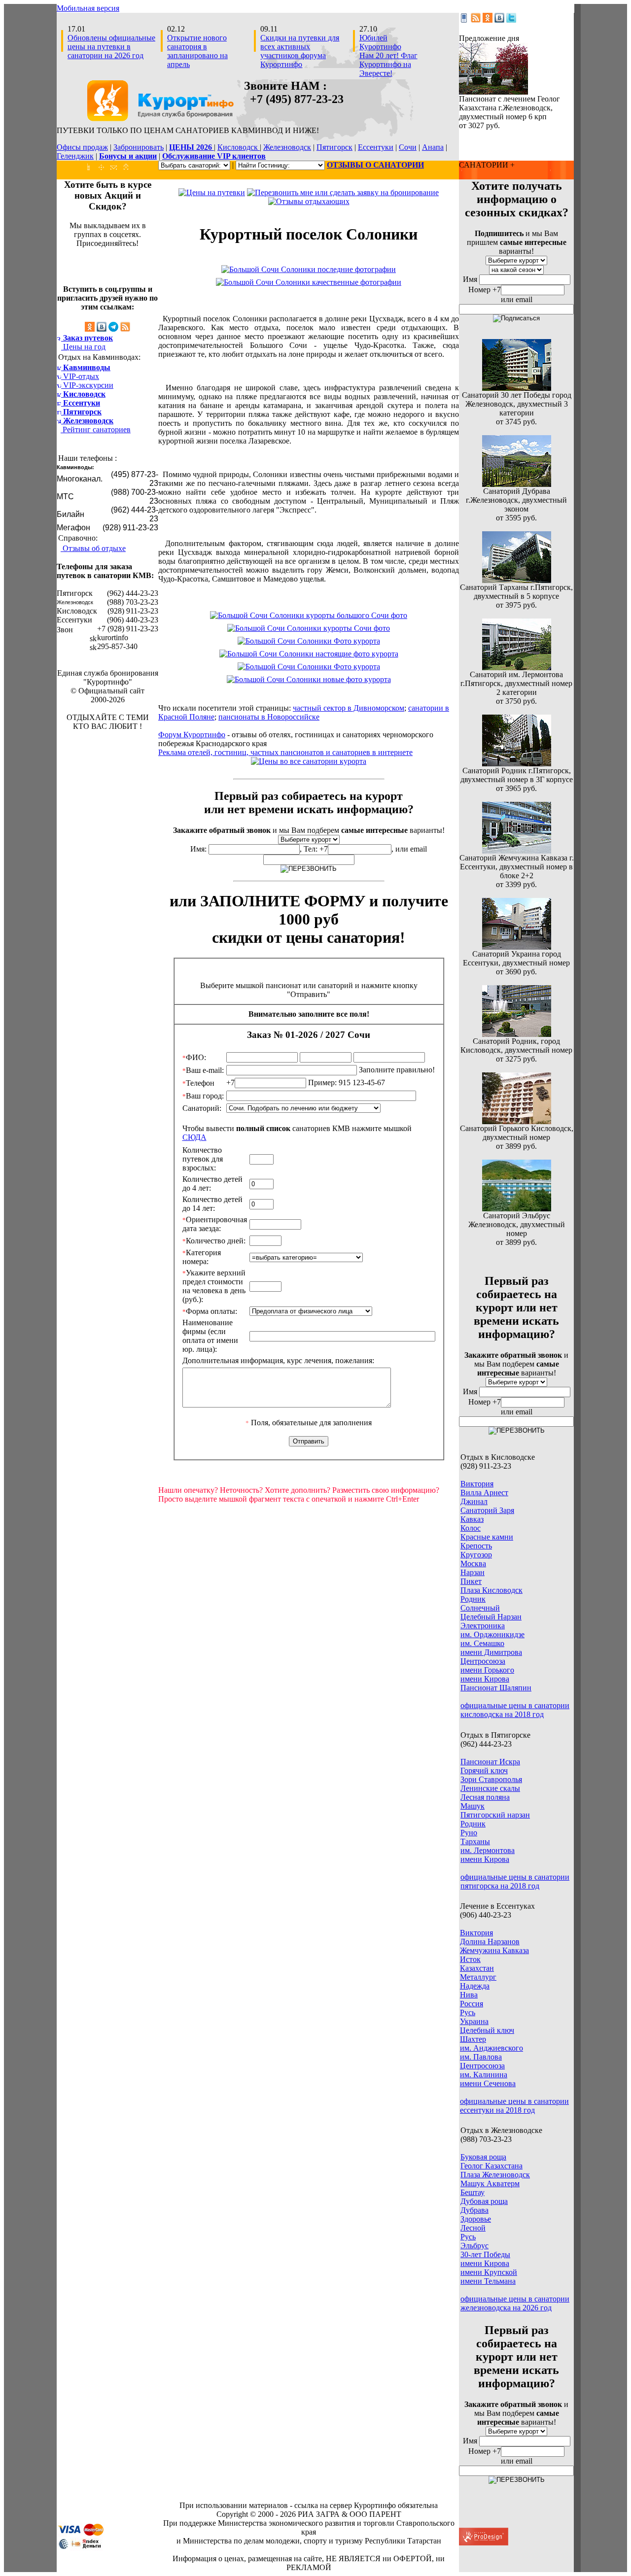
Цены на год (83, 347)
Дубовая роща (484, 2201)
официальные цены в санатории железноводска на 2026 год (515, 2303)
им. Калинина (484, 2075)
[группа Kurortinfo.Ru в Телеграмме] (113, 329)
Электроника (483, 1626)
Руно (469, 1833)
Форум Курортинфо (192, 735)
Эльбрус (474, 2246)
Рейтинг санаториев (96, 429)
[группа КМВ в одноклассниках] (488, 20)
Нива (469, 1995)
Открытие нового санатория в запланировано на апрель (197, 51)
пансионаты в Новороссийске (269, 717)
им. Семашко (482, 1643)
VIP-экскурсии (87, 385)
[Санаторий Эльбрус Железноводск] (517, 1209)
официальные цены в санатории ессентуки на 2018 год (514, 2106)
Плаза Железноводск (495, 2175)
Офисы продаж (82, 147)
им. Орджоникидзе (492, 1634)
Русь (468, 2012)
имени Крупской (489, 2272)
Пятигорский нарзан (495, 1815)
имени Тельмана (488, 2281)
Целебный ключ (487, 2030)
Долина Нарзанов (490, 1941)
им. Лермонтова (488, 1850)
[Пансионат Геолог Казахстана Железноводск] (493, 92)
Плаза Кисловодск (491, 1590)
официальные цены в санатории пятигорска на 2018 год (515, 1881)
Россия (472, 2004)
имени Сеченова (488, 2083)
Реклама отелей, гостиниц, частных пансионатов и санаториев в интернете (285, 752)
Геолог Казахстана (491, 2166)
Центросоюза (483, 1661)
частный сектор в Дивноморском (349, 708)
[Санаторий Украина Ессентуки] (517, 947)
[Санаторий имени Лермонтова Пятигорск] (517, 668)
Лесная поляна (485, 1797)
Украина (474, 2021)
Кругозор (476, 1555)
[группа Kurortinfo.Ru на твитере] (511, 20)
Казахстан (477, 1968)
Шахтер (473, 2039)
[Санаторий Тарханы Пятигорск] (517, 580)
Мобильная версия (88, 8)
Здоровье (476, 2219)
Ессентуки (376, 147)
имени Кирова (485, 1679)
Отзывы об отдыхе (93, 548)
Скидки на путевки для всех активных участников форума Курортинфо (300, 51)
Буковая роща (483, 2157)
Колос (471, 1528)
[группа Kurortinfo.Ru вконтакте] (499, 20)
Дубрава (474, 2210)
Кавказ (472, 1519)
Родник (473, 1599)
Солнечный (480, 1608)
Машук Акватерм (490, 2183)
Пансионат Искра (490, 1762)
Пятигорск (334, 147)
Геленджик (75, 156)
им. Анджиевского (491, 2048)
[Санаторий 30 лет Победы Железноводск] (517, 388)
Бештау (473, 2192)
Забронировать (139, 147)
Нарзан (473, 1572)
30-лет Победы (485, 2254)
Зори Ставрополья (491, 1779)
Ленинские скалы (490, 1788)
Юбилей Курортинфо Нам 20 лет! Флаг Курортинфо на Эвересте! (388, 55)
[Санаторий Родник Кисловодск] (517, 1034)
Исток (470, 1959)
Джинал (474, 1501)
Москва (473, 1563)
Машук (473, 1806)
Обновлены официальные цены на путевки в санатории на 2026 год (111, 47)
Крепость (476, 1546)
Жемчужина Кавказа (494, 1950)
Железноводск (287, 147)
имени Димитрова (491, 1652)
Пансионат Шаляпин (496, 1688)
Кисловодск (239, 147)
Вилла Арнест (484, 1493)
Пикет (471, 1581)
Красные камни (487, 1537)
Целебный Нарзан (491, 1617)
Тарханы (475, 1841)
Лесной (473, 2228)
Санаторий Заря (487, 1510)
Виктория (477, 1484)
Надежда (475, 1986)
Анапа (433, 147)
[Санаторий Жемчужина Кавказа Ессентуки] (517, 851)
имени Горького (487, 1670)
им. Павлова (481, 2057)
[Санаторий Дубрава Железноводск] (517, 484)
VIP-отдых (80, 376)
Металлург (478, 1977)
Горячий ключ (484, 1770)
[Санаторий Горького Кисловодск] (517, 1121)
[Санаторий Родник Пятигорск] (517, 764)
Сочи (408, 147)
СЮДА (194, 1137)
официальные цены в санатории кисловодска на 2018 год (515, 1710)
